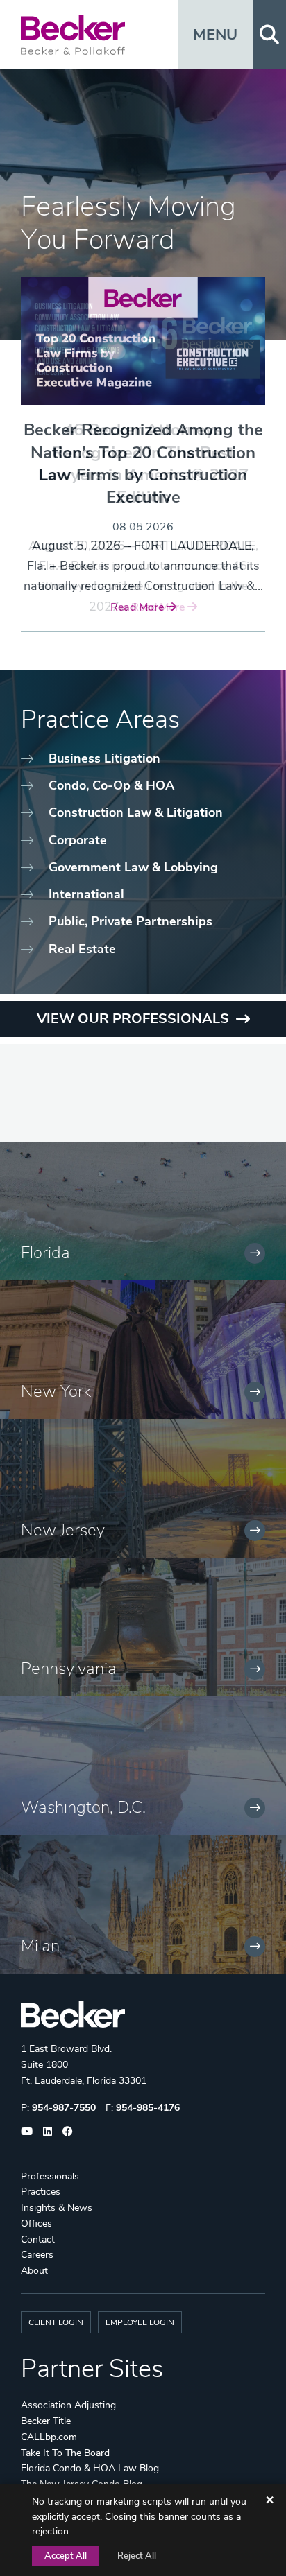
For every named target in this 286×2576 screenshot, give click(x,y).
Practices (41, 2192)
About (34, 2271)
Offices (36, 2223)
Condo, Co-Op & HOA (111, 785)
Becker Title (46, 2421)
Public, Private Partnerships (131, 921)
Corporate (78, 840)
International (86, 894)
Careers (37, 2255)
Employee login (140, 2322)
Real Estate (82, 949)
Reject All (137, 2556)
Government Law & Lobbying (133, 867)
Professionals (50, 2176)
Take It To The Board (65, 2453)
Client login (56, 2322)
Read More (138, 607)
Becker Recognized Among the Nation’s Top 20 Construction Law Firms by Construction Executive (143, 463)
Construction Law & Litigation (136, 812)
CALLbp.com (49, 2437)
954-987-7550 (64, 2108)
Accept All (66, 2556)
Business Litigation (104, 758)
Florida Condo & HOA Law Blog (90, 2468)
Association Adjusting (68, 2405)
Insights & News (57, 2208)
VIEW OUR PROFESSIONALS (133, 1019)
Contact (38, 2239)
